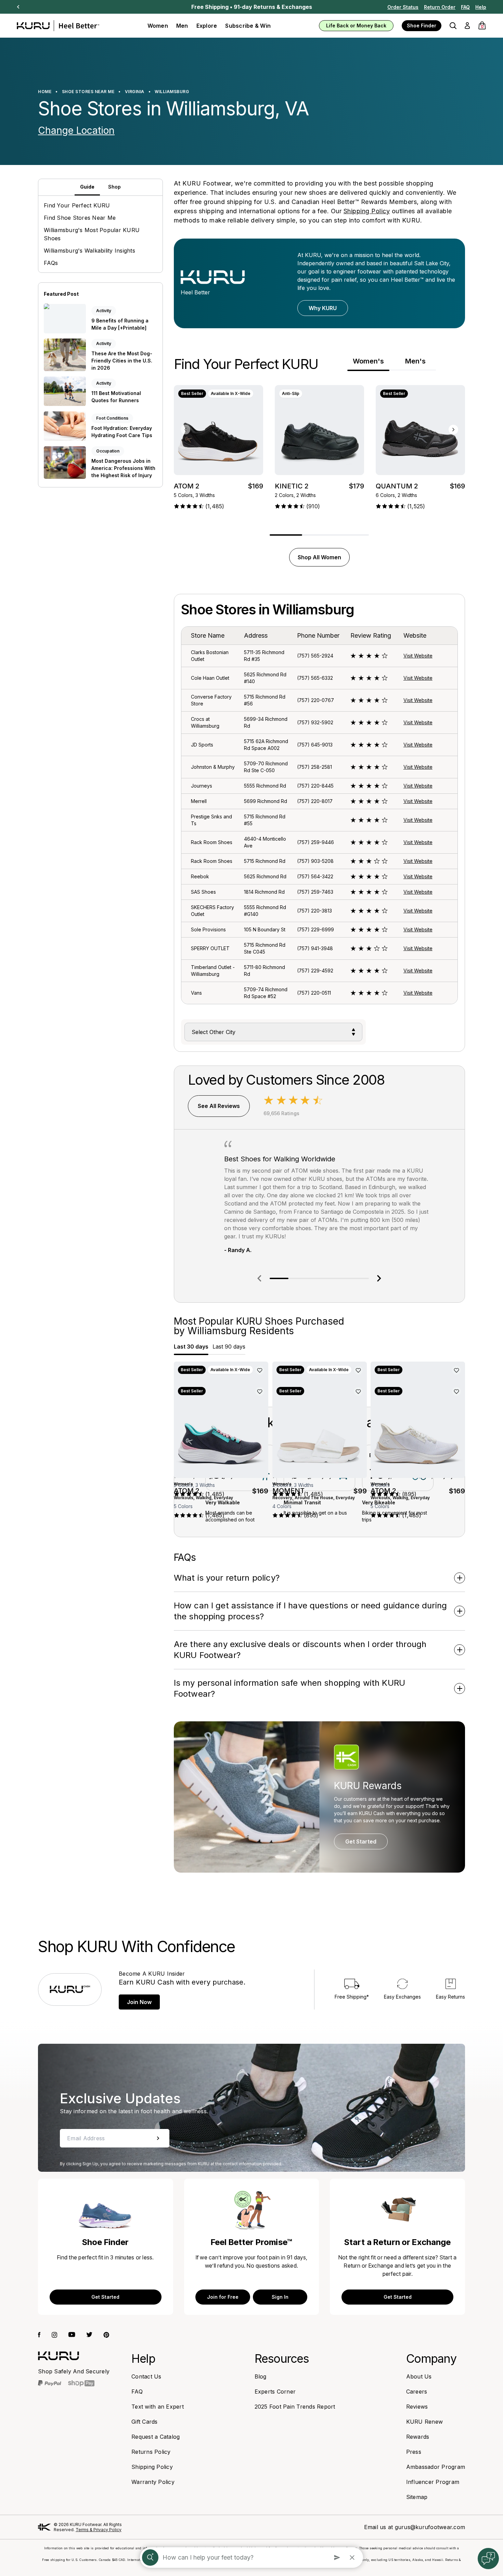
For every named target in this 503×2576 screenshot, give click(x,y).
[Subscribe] (158, 2138)
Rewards (418, 2437)
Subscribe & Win (248, 26)
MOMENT (288, 1490)
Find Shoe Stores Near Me (80, 218)
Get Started (361, 1841)
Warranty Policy (153, 2482)
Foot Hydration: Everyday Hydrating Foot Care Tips (122, 432)
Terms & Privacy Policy (99, 2530)
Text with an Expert (158, 2407)
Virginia (135, 92)
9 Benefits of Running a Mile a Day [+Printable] (120, 324)
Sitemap (417, 2497)
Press (414, 2452)
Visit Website (418, 656)
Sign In (280, 2297)
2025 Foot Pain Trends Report (295, 2407)
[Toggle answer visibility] (460, 1578)
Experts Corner (275, 2392)
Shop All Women (319, 557)
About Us (419, 2376)
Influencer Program (433, 2482)
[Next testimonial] (379, 1278)
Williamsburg (172, 92)
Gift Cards (145, 2422)
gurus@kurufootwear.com (430, 2527)
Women (158, 26)
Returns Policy (151, 2452)
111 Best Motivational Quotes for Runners (116, 397)
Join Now (139, 2002)
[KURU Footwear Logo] (58, 26)
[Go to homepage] (59, 2356)
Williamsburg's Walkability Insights (89, 251)
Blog (261, 2376)
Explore (207, 26)
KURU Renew (425, 2422)
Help (481, 7)
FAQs (51, 263)
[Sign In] (467, 26)
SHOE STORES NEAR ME (88, 92)
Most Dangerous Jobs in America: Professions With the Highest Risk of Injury (123, 468)
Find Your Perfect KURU (77, 205)
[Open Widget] (488, 2559)
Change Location (76, 130)
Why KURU (323, 308)
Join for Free (223, 2297)
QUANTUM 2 (397, 486)
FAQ (465, 7)
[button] (453, 26)
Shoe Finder (422, 25)
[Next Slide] (18, 7)
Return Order (440, 7)
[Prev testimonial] (259, 1278)
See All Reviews (219, 1106)
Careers (417, 2392)
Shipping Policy (367, 211)
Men (182, 26)
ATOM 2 (187, 486)
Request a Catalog (156, 2437)
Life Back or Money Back (356, 25)
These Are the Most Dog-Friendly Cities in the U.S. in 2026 (122, 360)
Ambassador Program (436, 2467)
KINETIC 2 (292, 486)
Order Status (403, 7)
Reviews (417, 2407)
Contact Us (146, 2376)
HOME (45, 92)
